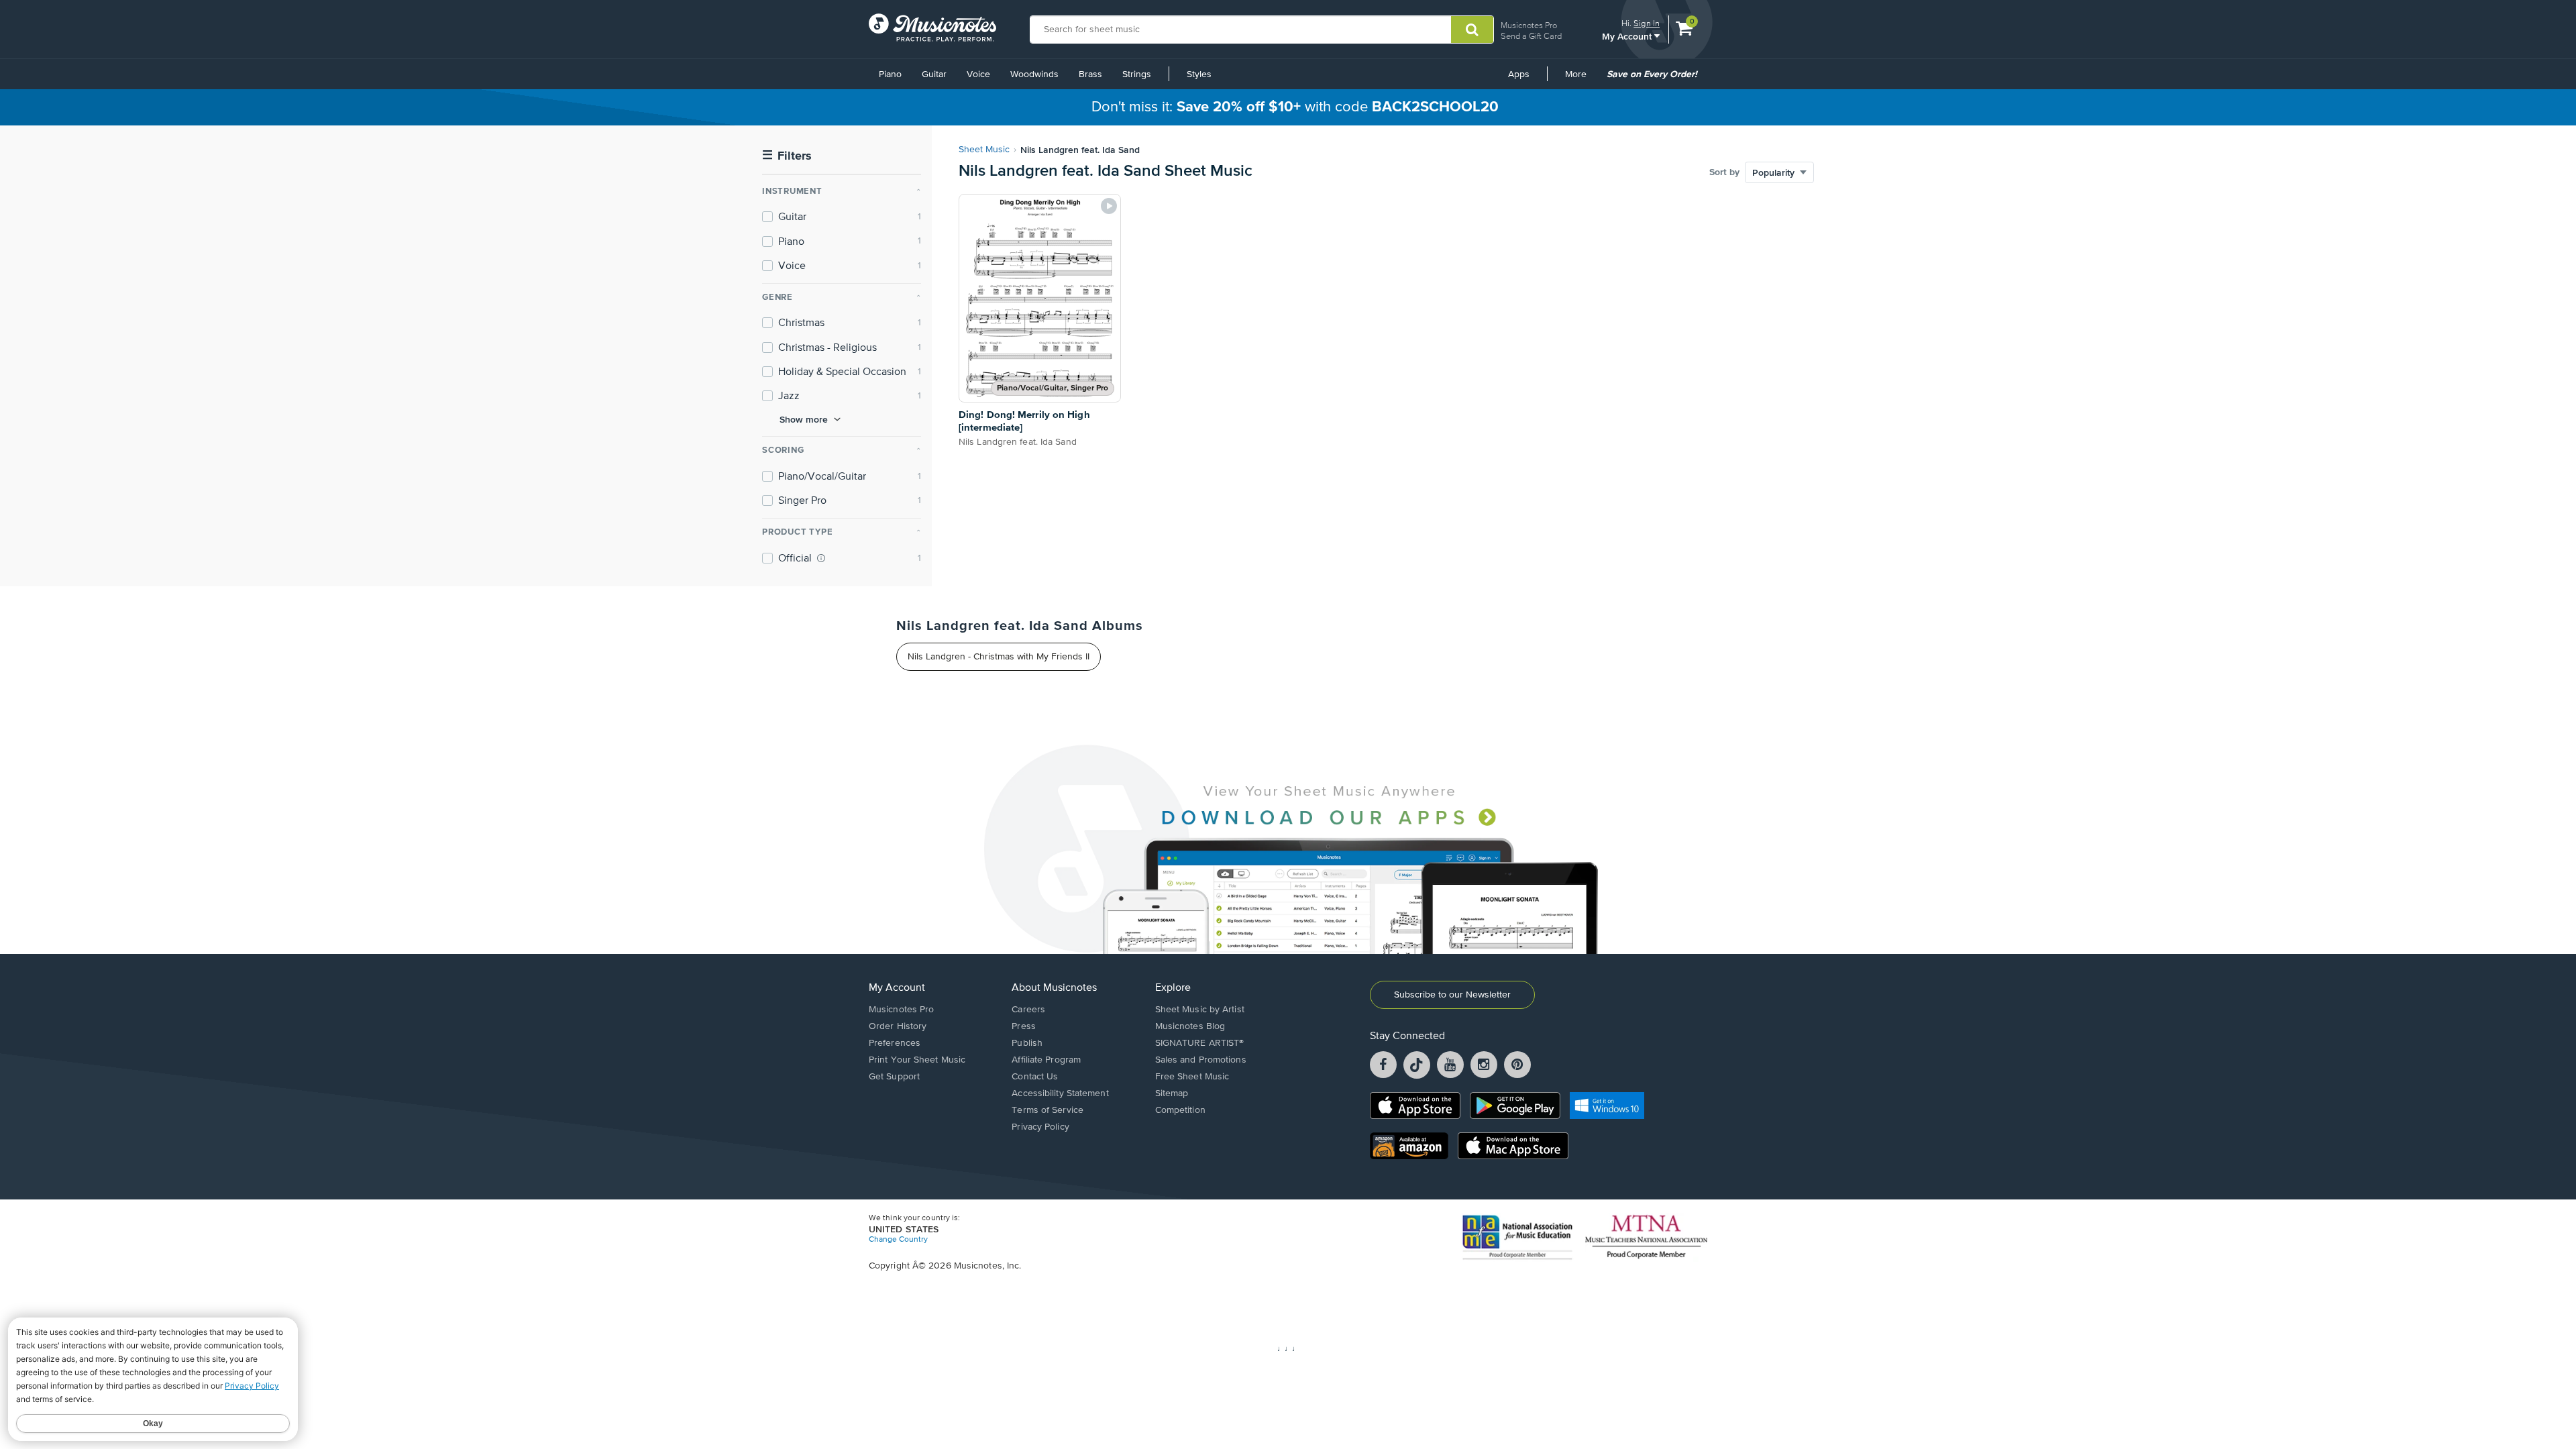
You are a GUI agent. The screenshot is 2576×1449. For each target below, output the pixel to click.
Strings (1137, 74)
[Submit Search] (1472, 30)
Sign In (1647, 23)
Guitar (934, 74)
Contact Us (1035, 1077)
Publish (1027, 1043)
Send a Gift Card (1531, 36)
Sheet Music (984, 150)
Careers (1028, 1010)
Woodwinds (1034, 74)
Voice (978, 74)
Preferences (895, 1043)
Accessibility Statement (1060, 1093)
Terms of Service (1048, 1110)
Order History (898, 1026)
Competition (1180, 1110)
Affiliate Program (1046, 1060)
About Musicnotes (1054, 988)
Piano (890, 74)
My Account (1628, 36)
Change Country (898, 1240)
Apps (1519, 74)
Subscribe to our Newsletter (1452, 995)
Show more (804, 419)
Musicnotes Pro (1529, 25)
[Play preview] (1109, 206)
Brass (1090, 74)
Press (1024, 1026)
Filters (787, 156)
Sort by (1724, 172)
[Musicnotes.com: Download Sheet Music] (932, 28)
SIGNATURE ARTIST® (1200, 1043)
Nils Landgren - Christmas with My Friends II (999, 657)
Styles (1199, 74)
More (1580, 79)
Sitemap (1172, 1093)
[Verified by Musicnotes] (821, 558)
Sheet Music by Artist (1200, 1010)
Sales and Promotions (1201, 1060)
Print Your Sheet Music (917, 1060)
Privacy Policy (1040, 1127)
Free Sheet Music (1192, 1077)
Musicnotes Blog (1190, 1026)
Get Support (894, 1077)
